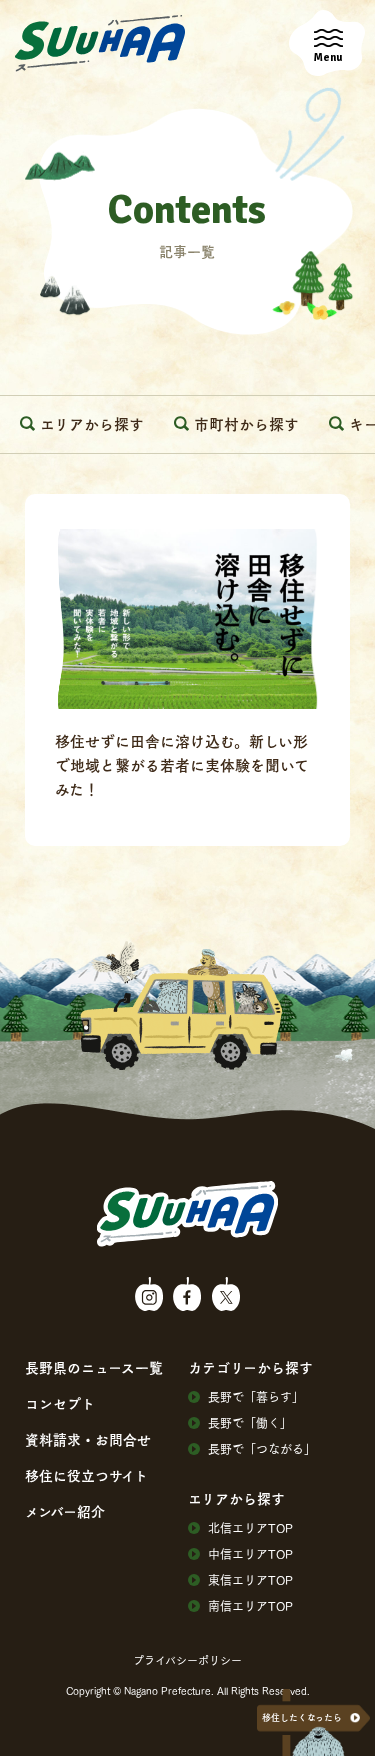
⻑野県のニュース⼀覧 (94, 1367)
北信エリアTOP (250, 1528)
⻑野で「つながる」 (262, 1449)
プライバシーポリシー (187, 1660)
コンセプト (60, 1403)
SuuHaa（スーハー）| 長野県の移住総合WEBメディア (100, 43)
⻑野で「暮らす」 (256, 1397)
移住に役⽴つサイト (86, 1475)
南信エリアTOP (250, 1606)
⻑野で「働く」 (250, 1423)
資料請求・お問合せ (88, 1439)
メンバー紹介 (65, 1511)
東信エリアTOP (250, 1580)
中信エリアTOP (250, 1554)
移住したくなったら (302, 1717)
